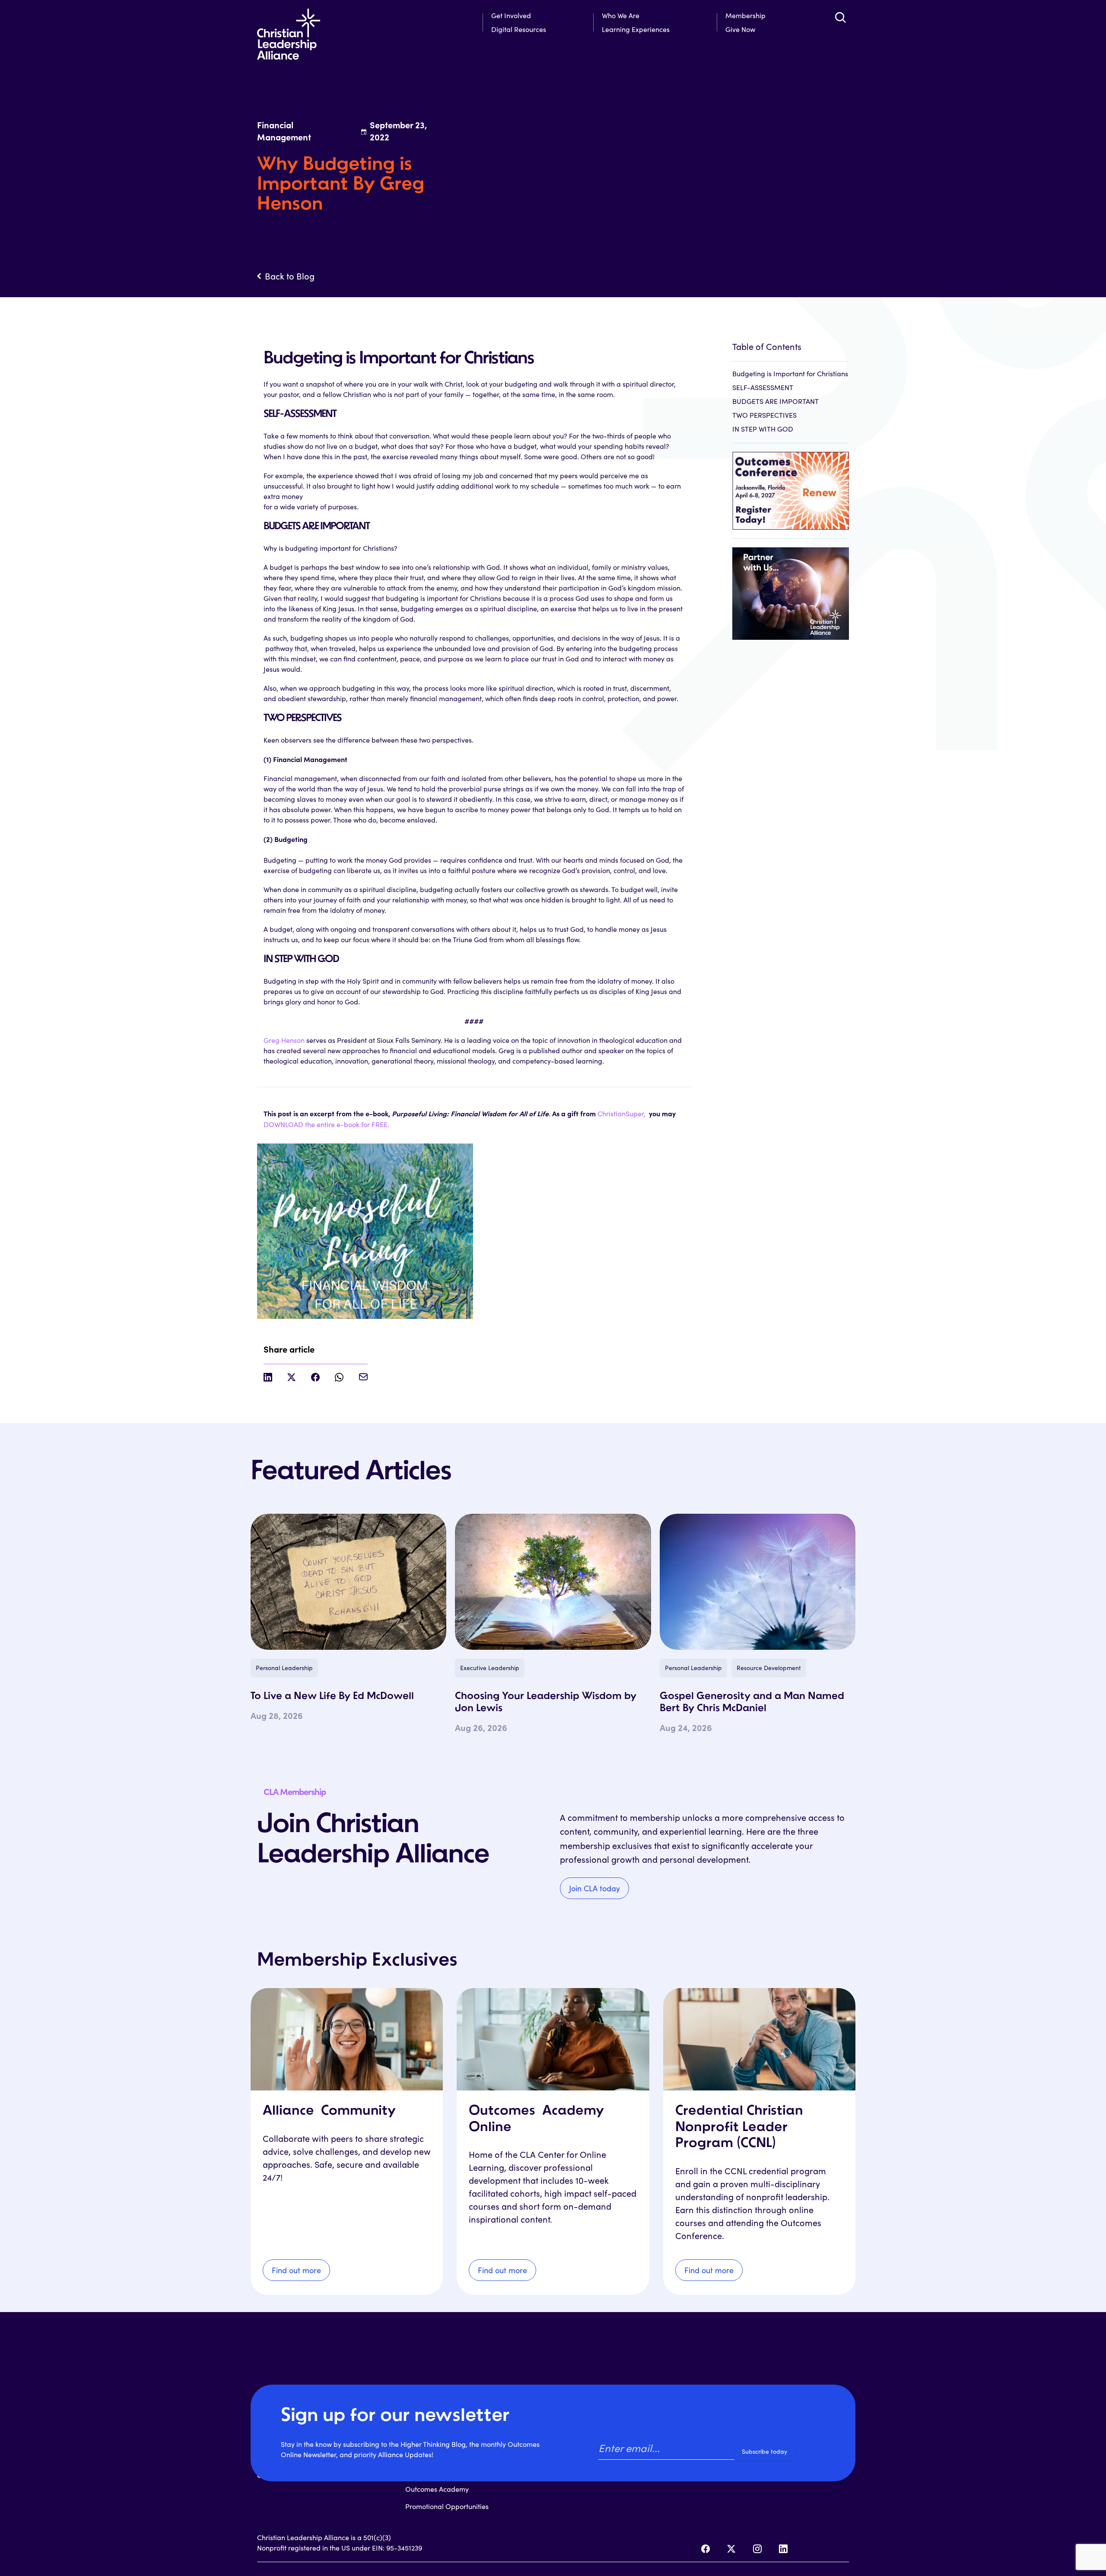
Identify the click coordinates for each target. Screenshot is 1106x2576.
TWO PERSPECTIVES (764, 415)
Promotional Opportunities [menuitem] (447, 2506)
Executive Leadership (490, 1668)
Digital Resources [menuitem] (519, 29)
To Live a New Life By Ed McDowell (332, 1696)
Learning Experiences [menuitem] (636, 29)
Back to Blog (290, 276)
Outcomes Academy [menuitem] (437, 2489)
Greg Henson (284, 1040)
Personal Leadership (284, 1668)
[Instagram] (757, 2549)
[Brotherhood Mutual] (791, 589)
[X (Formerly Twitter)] (731, 2549)
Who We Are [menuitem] (621, 15)
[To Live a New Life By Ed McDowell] (348, 1582)
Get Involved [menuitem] (511, 15)
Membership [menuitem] (745, 15)
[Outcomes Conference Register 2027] (791, 486)
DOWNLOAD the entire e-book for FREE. (326, 1124)
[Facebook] (706, 2549)
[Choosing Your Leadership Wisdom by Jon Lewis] (553, 1582)
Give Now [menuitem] (740, 29)
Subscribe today (764, 2451)
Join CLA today (594, 1888)
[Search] (840, 17)
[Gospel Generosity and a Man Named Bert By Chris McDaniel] (758, 1582)
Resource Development (769, 1668)
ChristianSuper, (622, 1113)
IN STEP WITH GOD (763, 429)
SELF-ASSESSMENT (763, 387)
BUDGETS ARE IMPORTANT (775, 401)
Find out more (296, 2270)
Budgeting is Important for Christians (790, 373)
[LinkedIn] (783, 2549)
